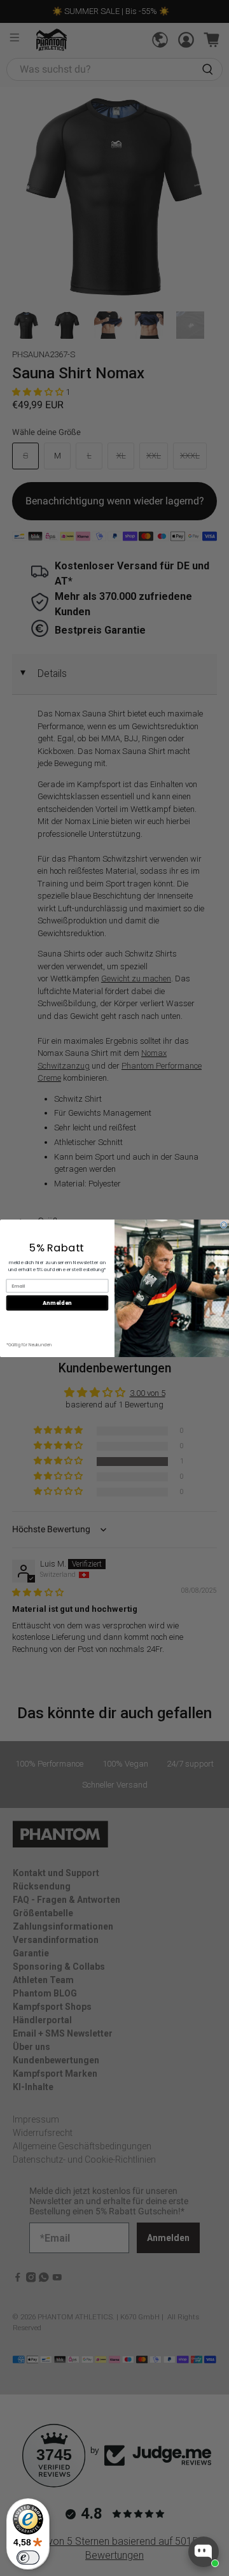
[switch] (28, 2558)
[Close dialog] (224, 1224)
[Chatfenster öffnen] (204, 2552)
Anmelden (57, 1303)
